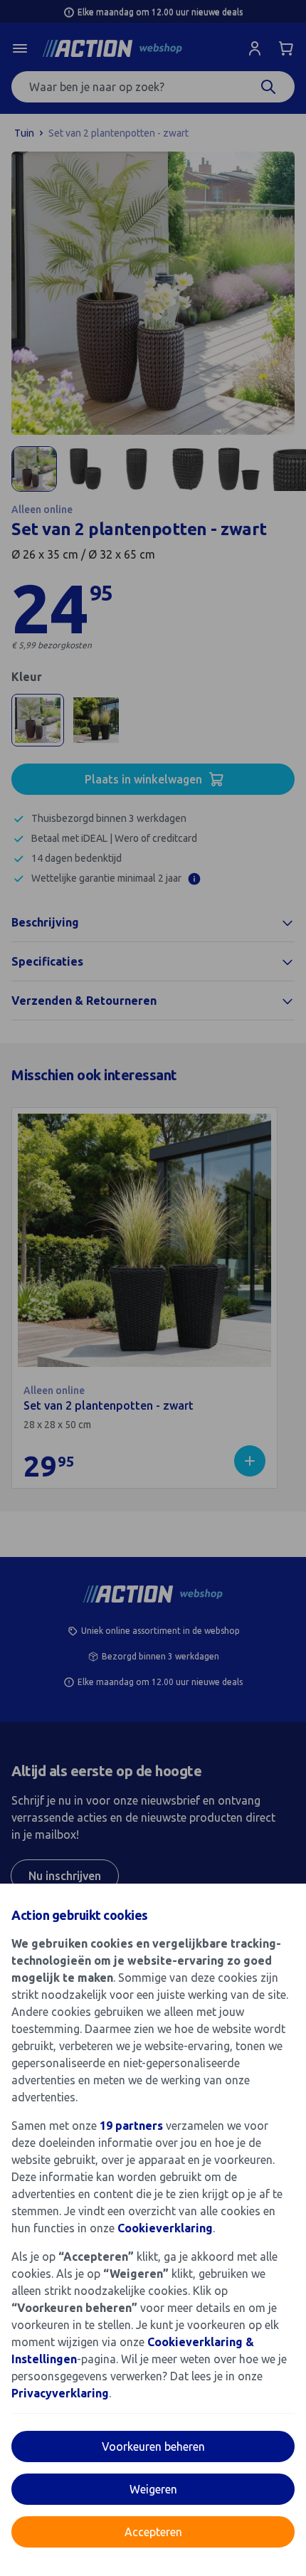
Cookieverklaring (165, 2228)
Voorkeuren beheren (153, 2446)
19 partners (131, 2126)
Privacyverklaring (60, 2393)
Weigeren (153, 2489)
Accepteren (153, 2532)
